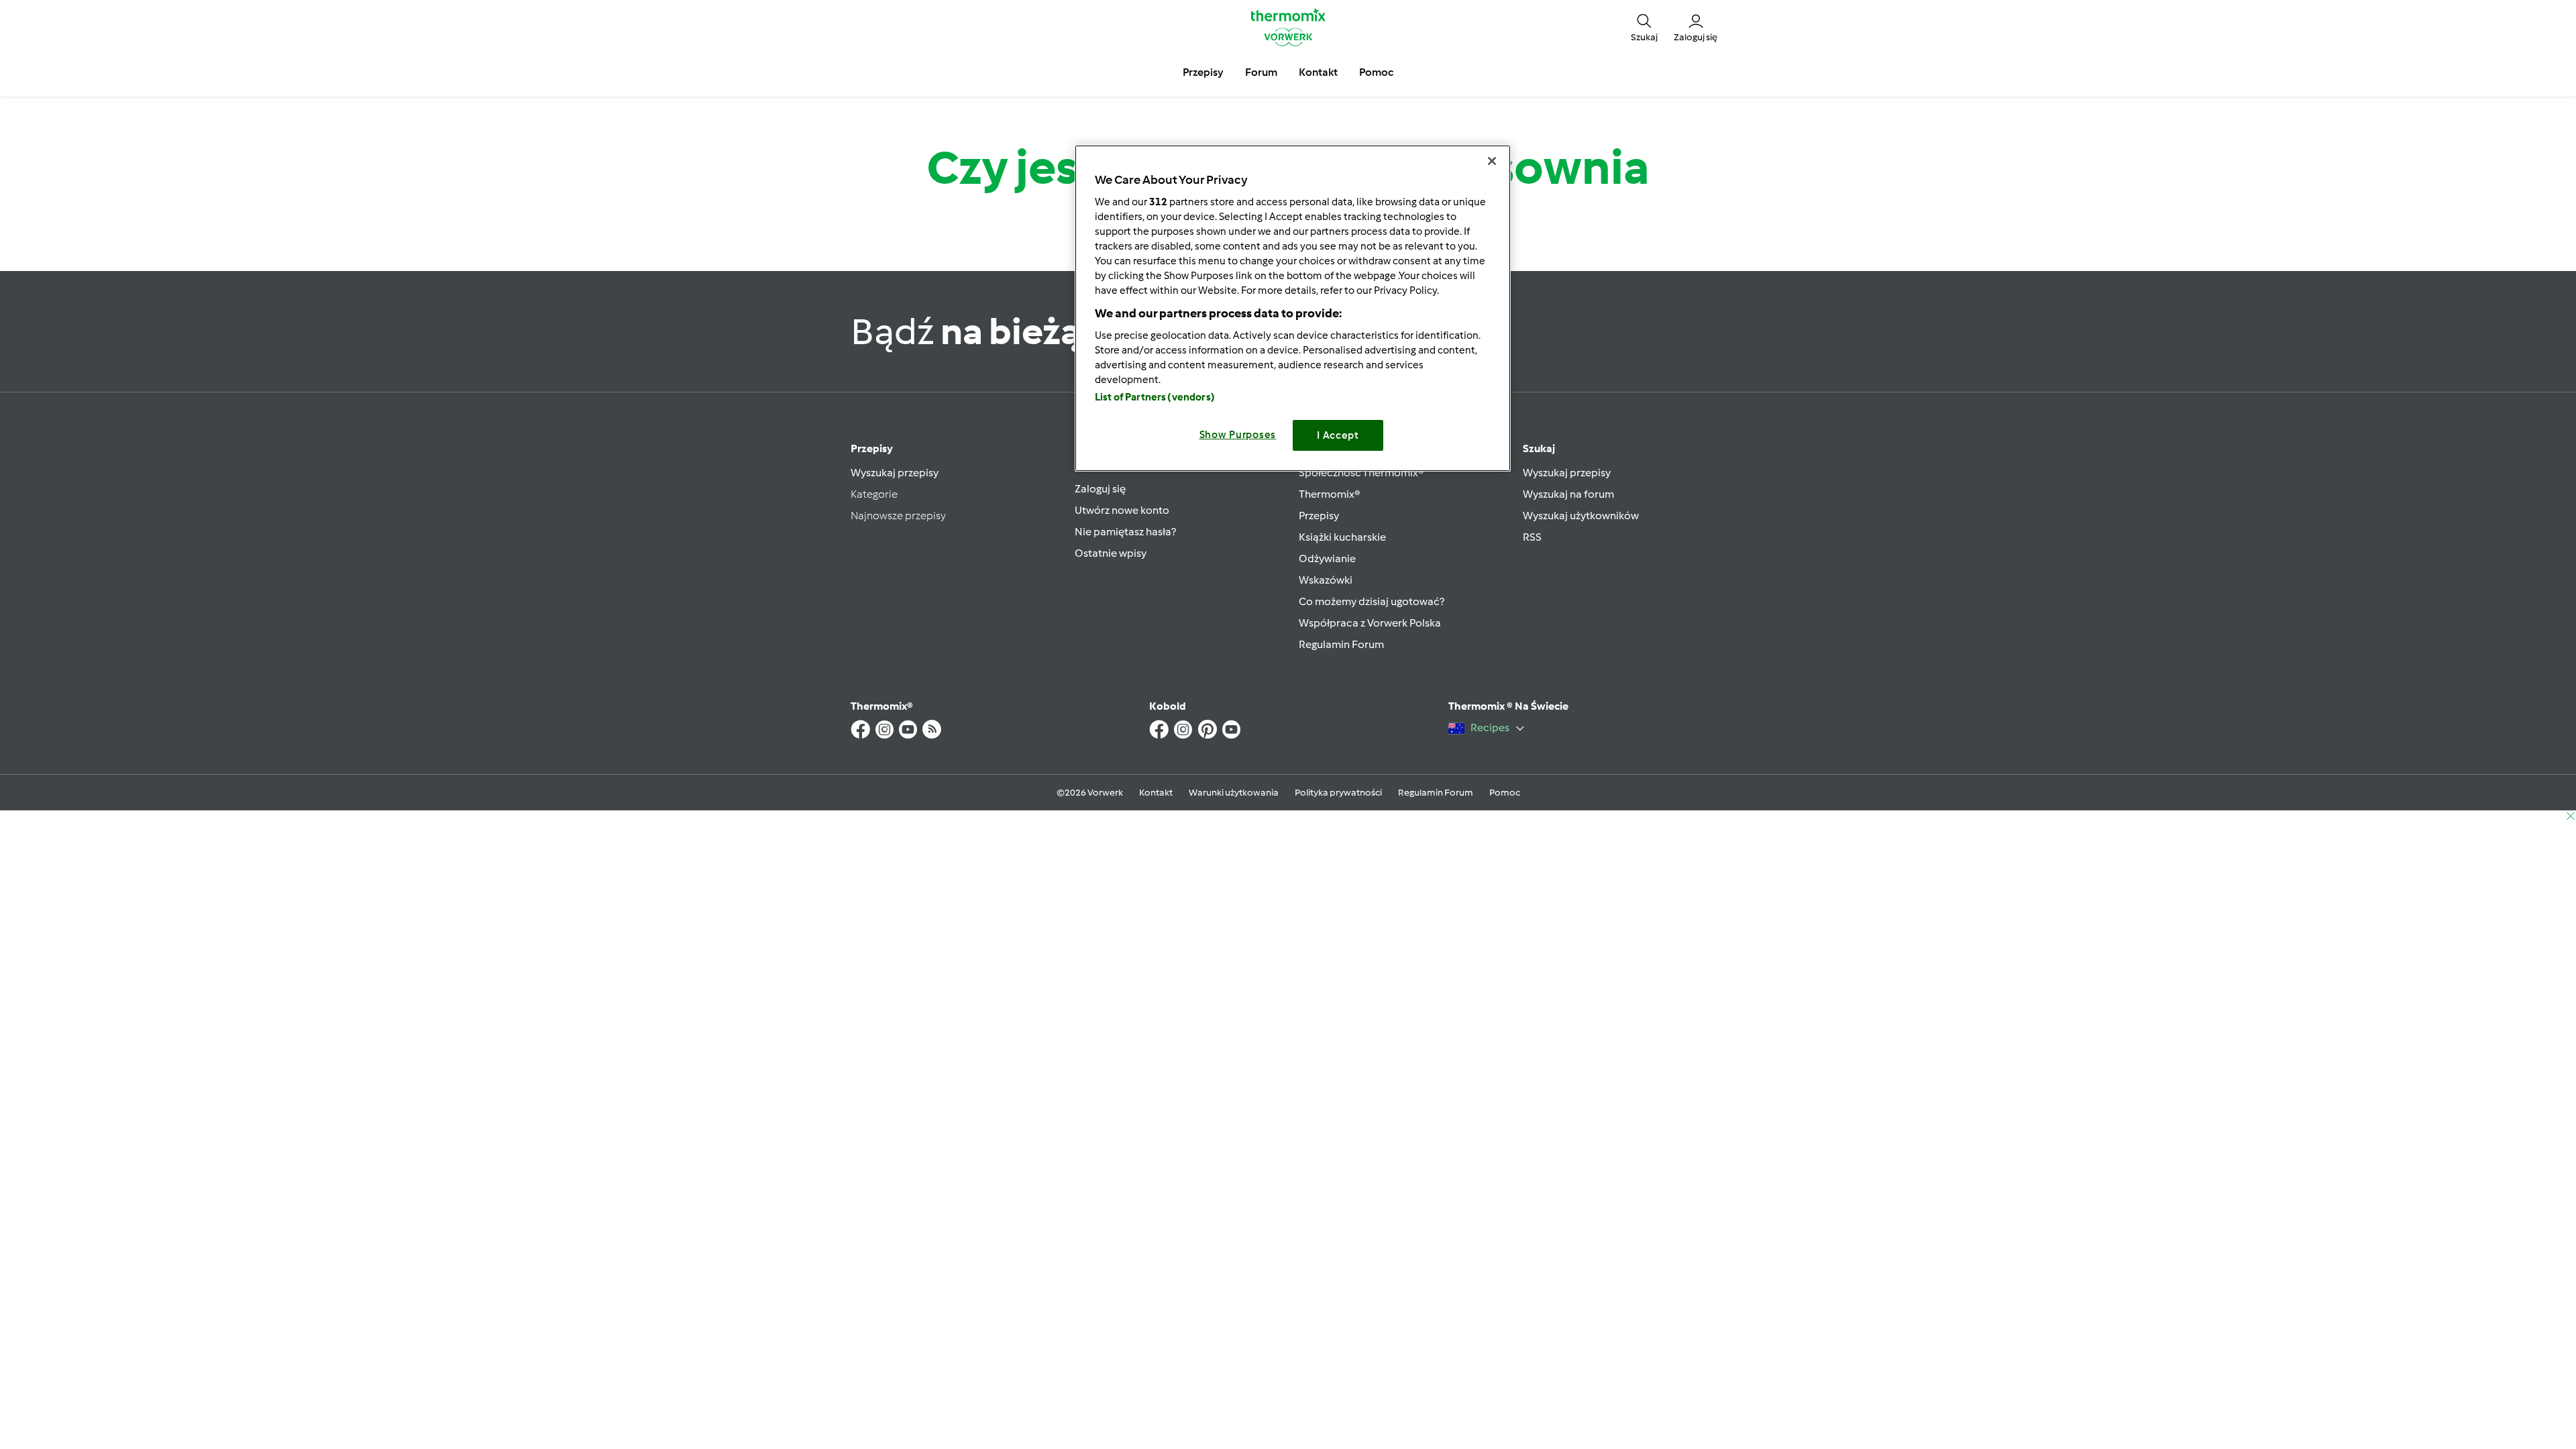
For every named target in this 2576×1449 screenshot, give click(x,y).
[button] (1644, 27)
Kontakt (1156, 793)
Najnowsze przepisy (898, 516)
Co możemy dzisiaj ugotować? (1372, 601)
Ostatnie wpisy (1111, 553)
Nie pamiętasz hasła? (1125, 532)
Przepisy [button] (1203, 72)
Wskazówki (1326, 580)
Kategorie (874, 494)
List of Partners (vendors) (1155, 397)
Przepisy (872, 448)
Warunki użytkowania (1234, 793)
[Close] (1492, 161)
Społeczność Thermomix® (1361, 473)
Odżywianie (1327, 558)
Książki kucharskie (1342, 537)
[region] (1293, 308)
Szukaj (1539, 448)
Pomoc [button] (1376, 72)
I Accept (1338, 435)
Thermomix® (1330, 494)
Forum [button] (1261, 72)
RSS (1532, 537)
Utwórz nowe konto (1122, 510)
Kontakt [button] (1318, 72)
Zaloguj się (1100, 489)
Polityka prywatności (1338, 793)
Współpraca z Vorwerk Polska (1370, 623)
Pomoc (1505, 793)
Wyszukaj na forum (1568, 494)
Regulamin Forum (1341, 644)
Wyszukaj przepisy (895, 473)
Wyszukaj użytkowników (1581, 516)
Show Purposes (1238, 435)
